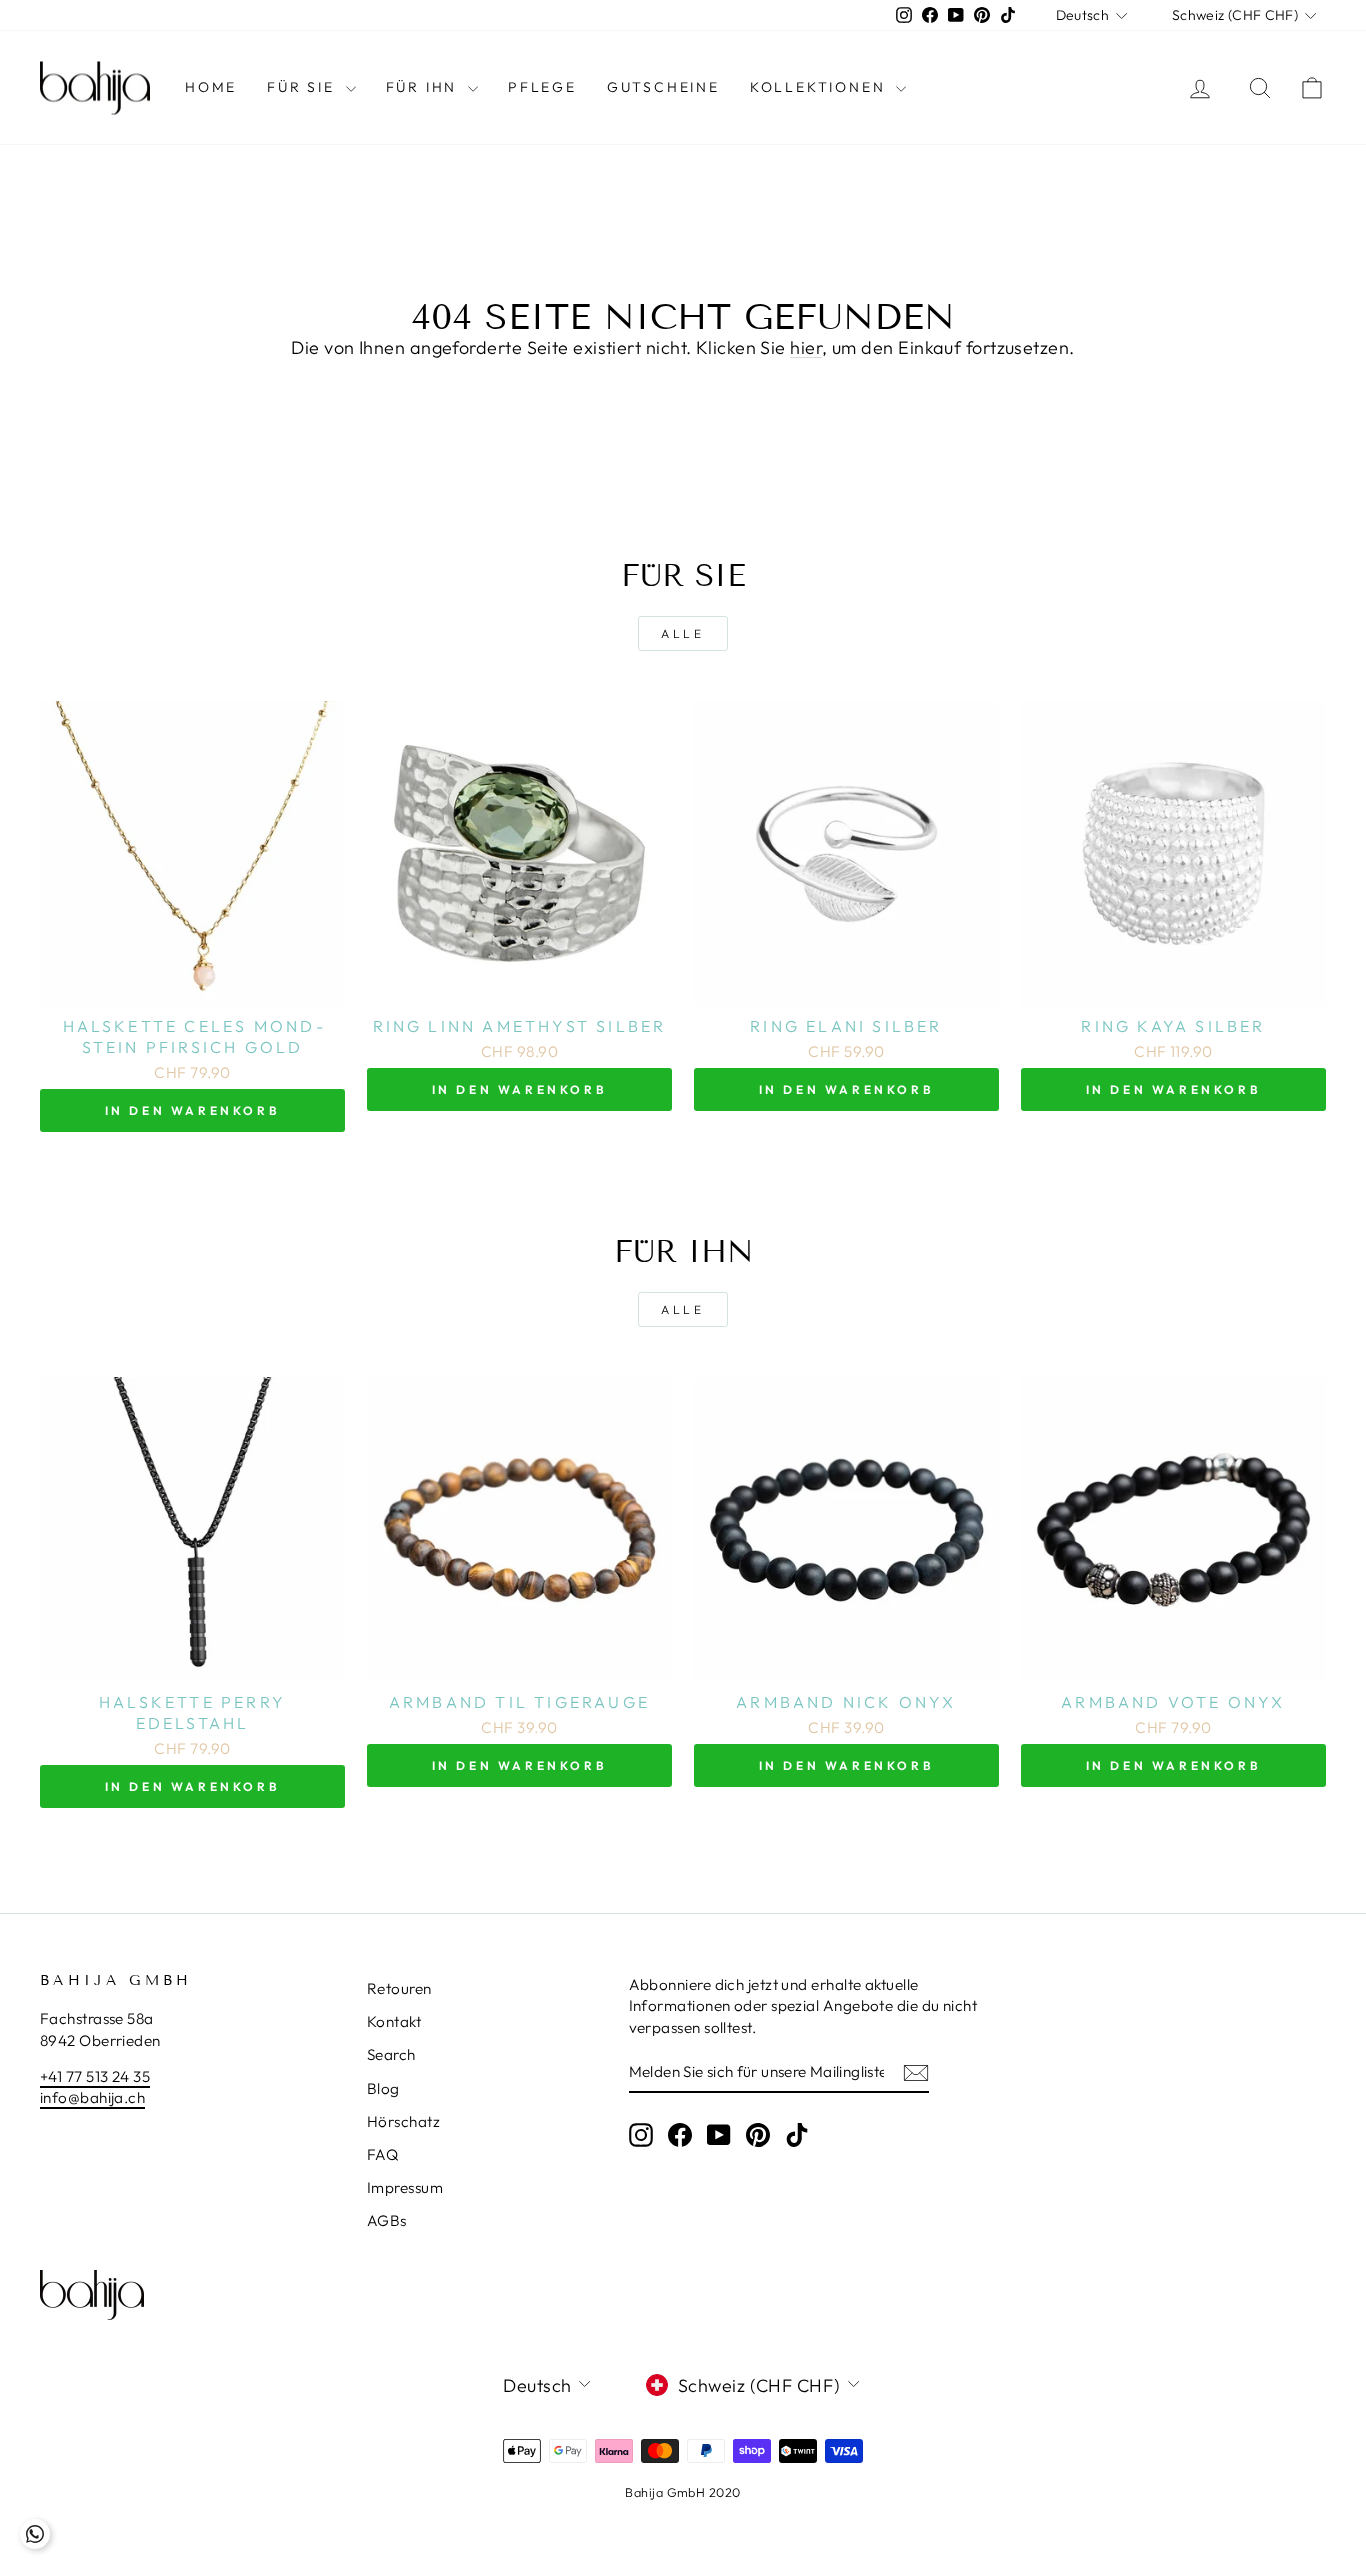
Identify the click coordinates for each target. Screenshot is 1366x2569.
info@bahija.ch (92, 2097)
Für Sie (303, 87)
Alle (682, 633)
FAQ (382, 2154)
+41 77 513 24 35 (95, 2076)
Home (211, 87)
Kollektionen (820, 87)
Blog (383, 2088)
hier (806, 347)
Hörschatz (403, 2121)
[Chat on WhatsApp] (35, 2534)
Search (391, 2054)
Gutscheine (663, 87)
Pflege (542, 87)
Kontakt (394, 2021)
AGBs (387, 2220)
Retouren (399, 1988)
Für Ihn (424, 87)
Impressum (405, 2187)
